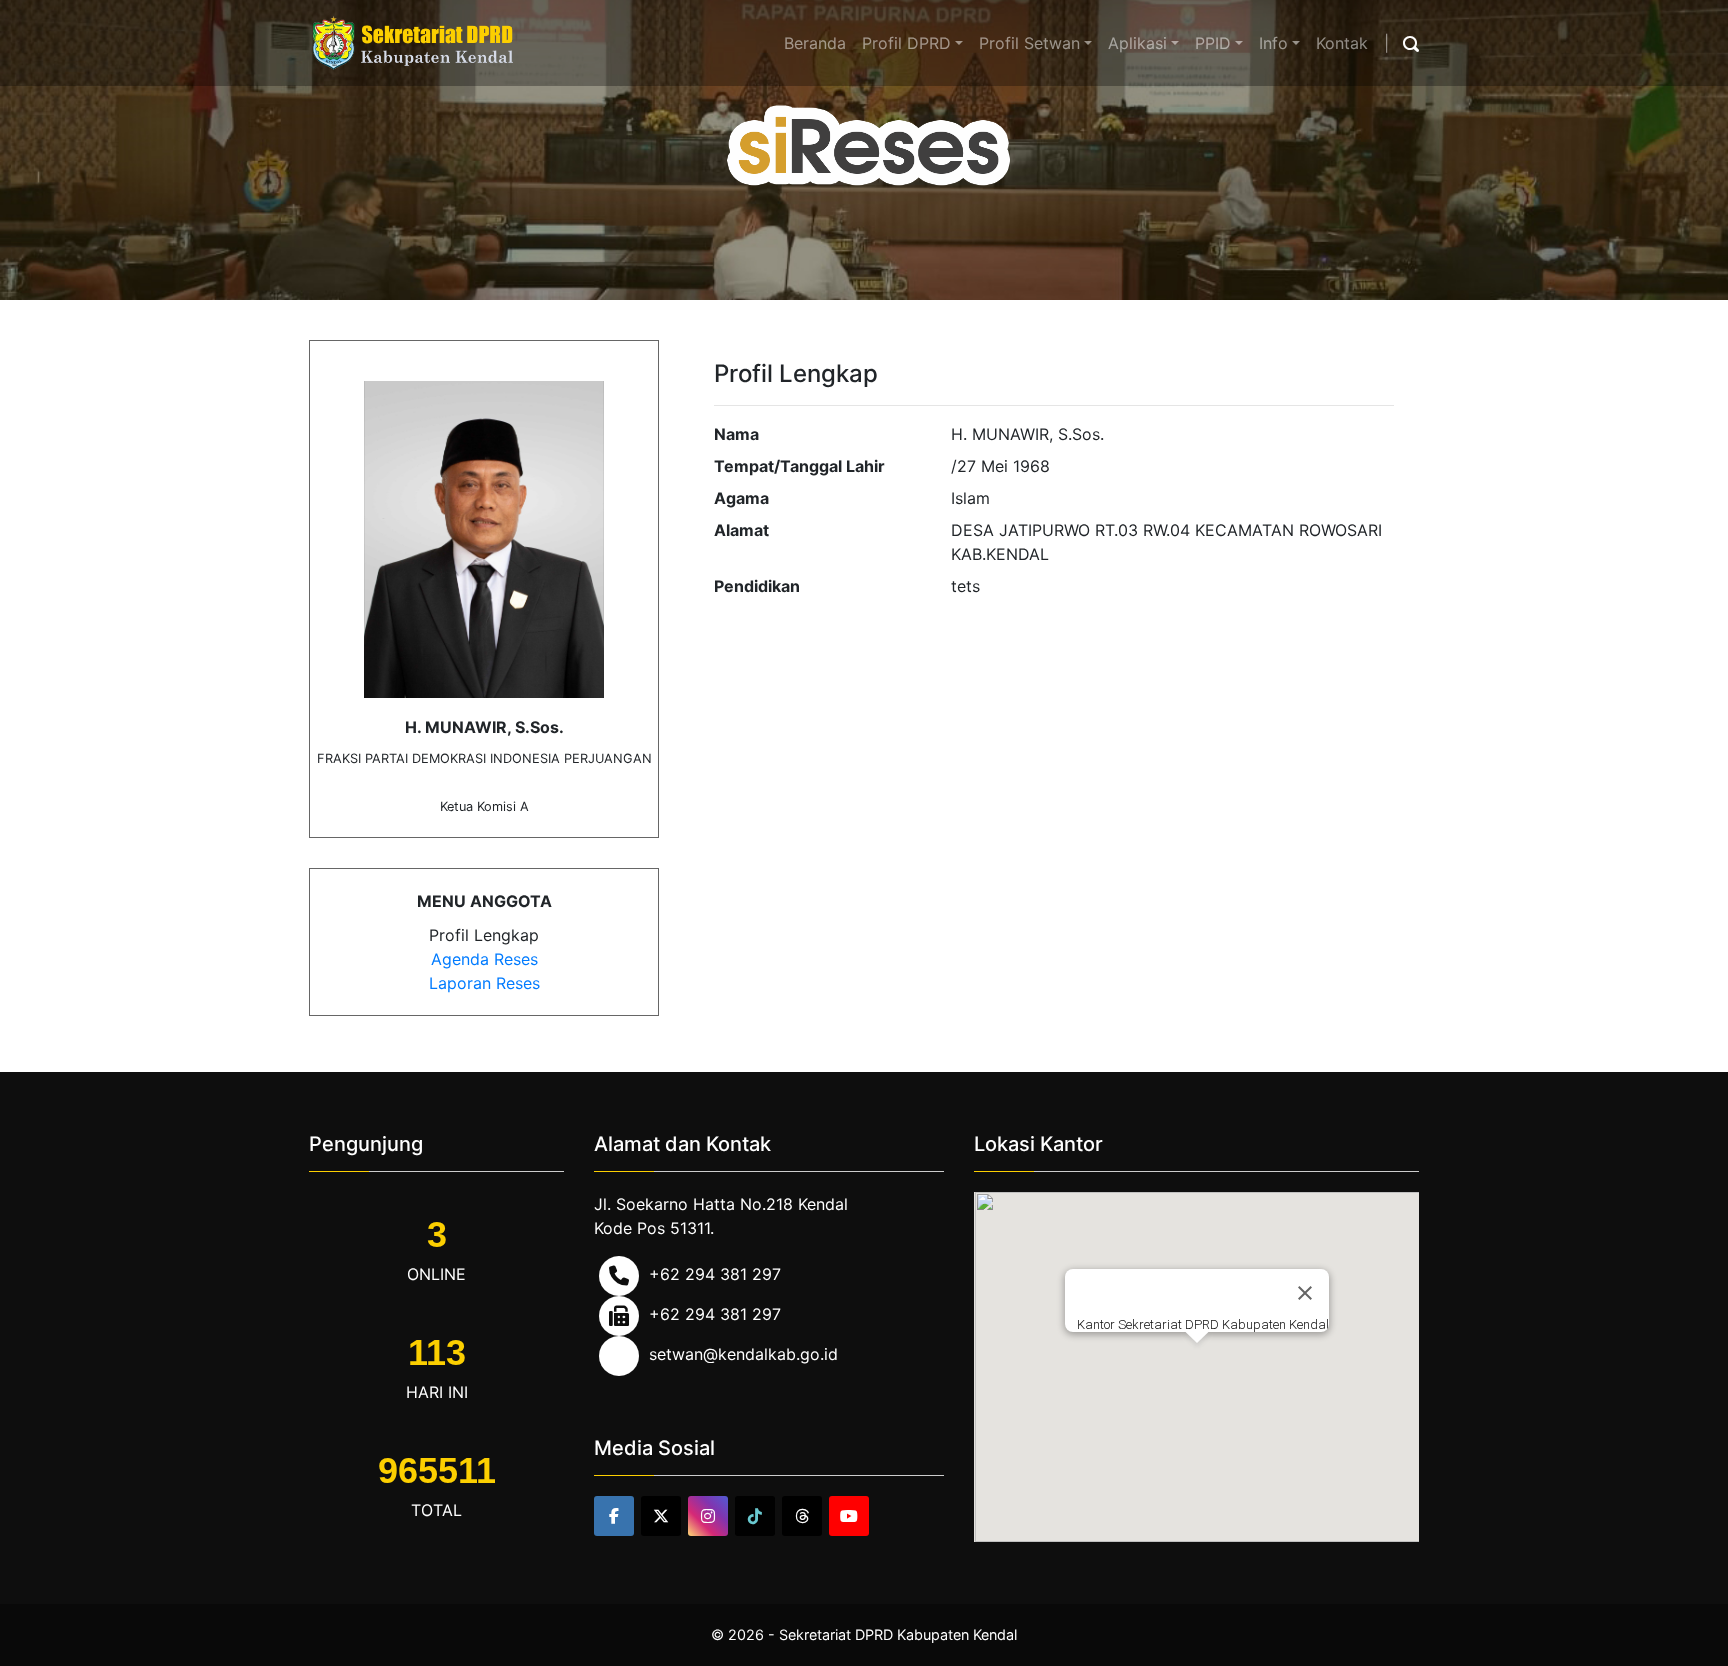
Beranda (815, 43)
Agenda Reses (484, 959)
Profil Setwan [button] (1029, 43)
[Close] (1305, 1293)
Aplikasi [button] (1137, 43)
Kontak (1342, 43)
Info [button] (1273, 43)
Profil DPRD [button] (906, 43)
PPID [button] (1213, 43)
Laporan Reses (484, 983)
